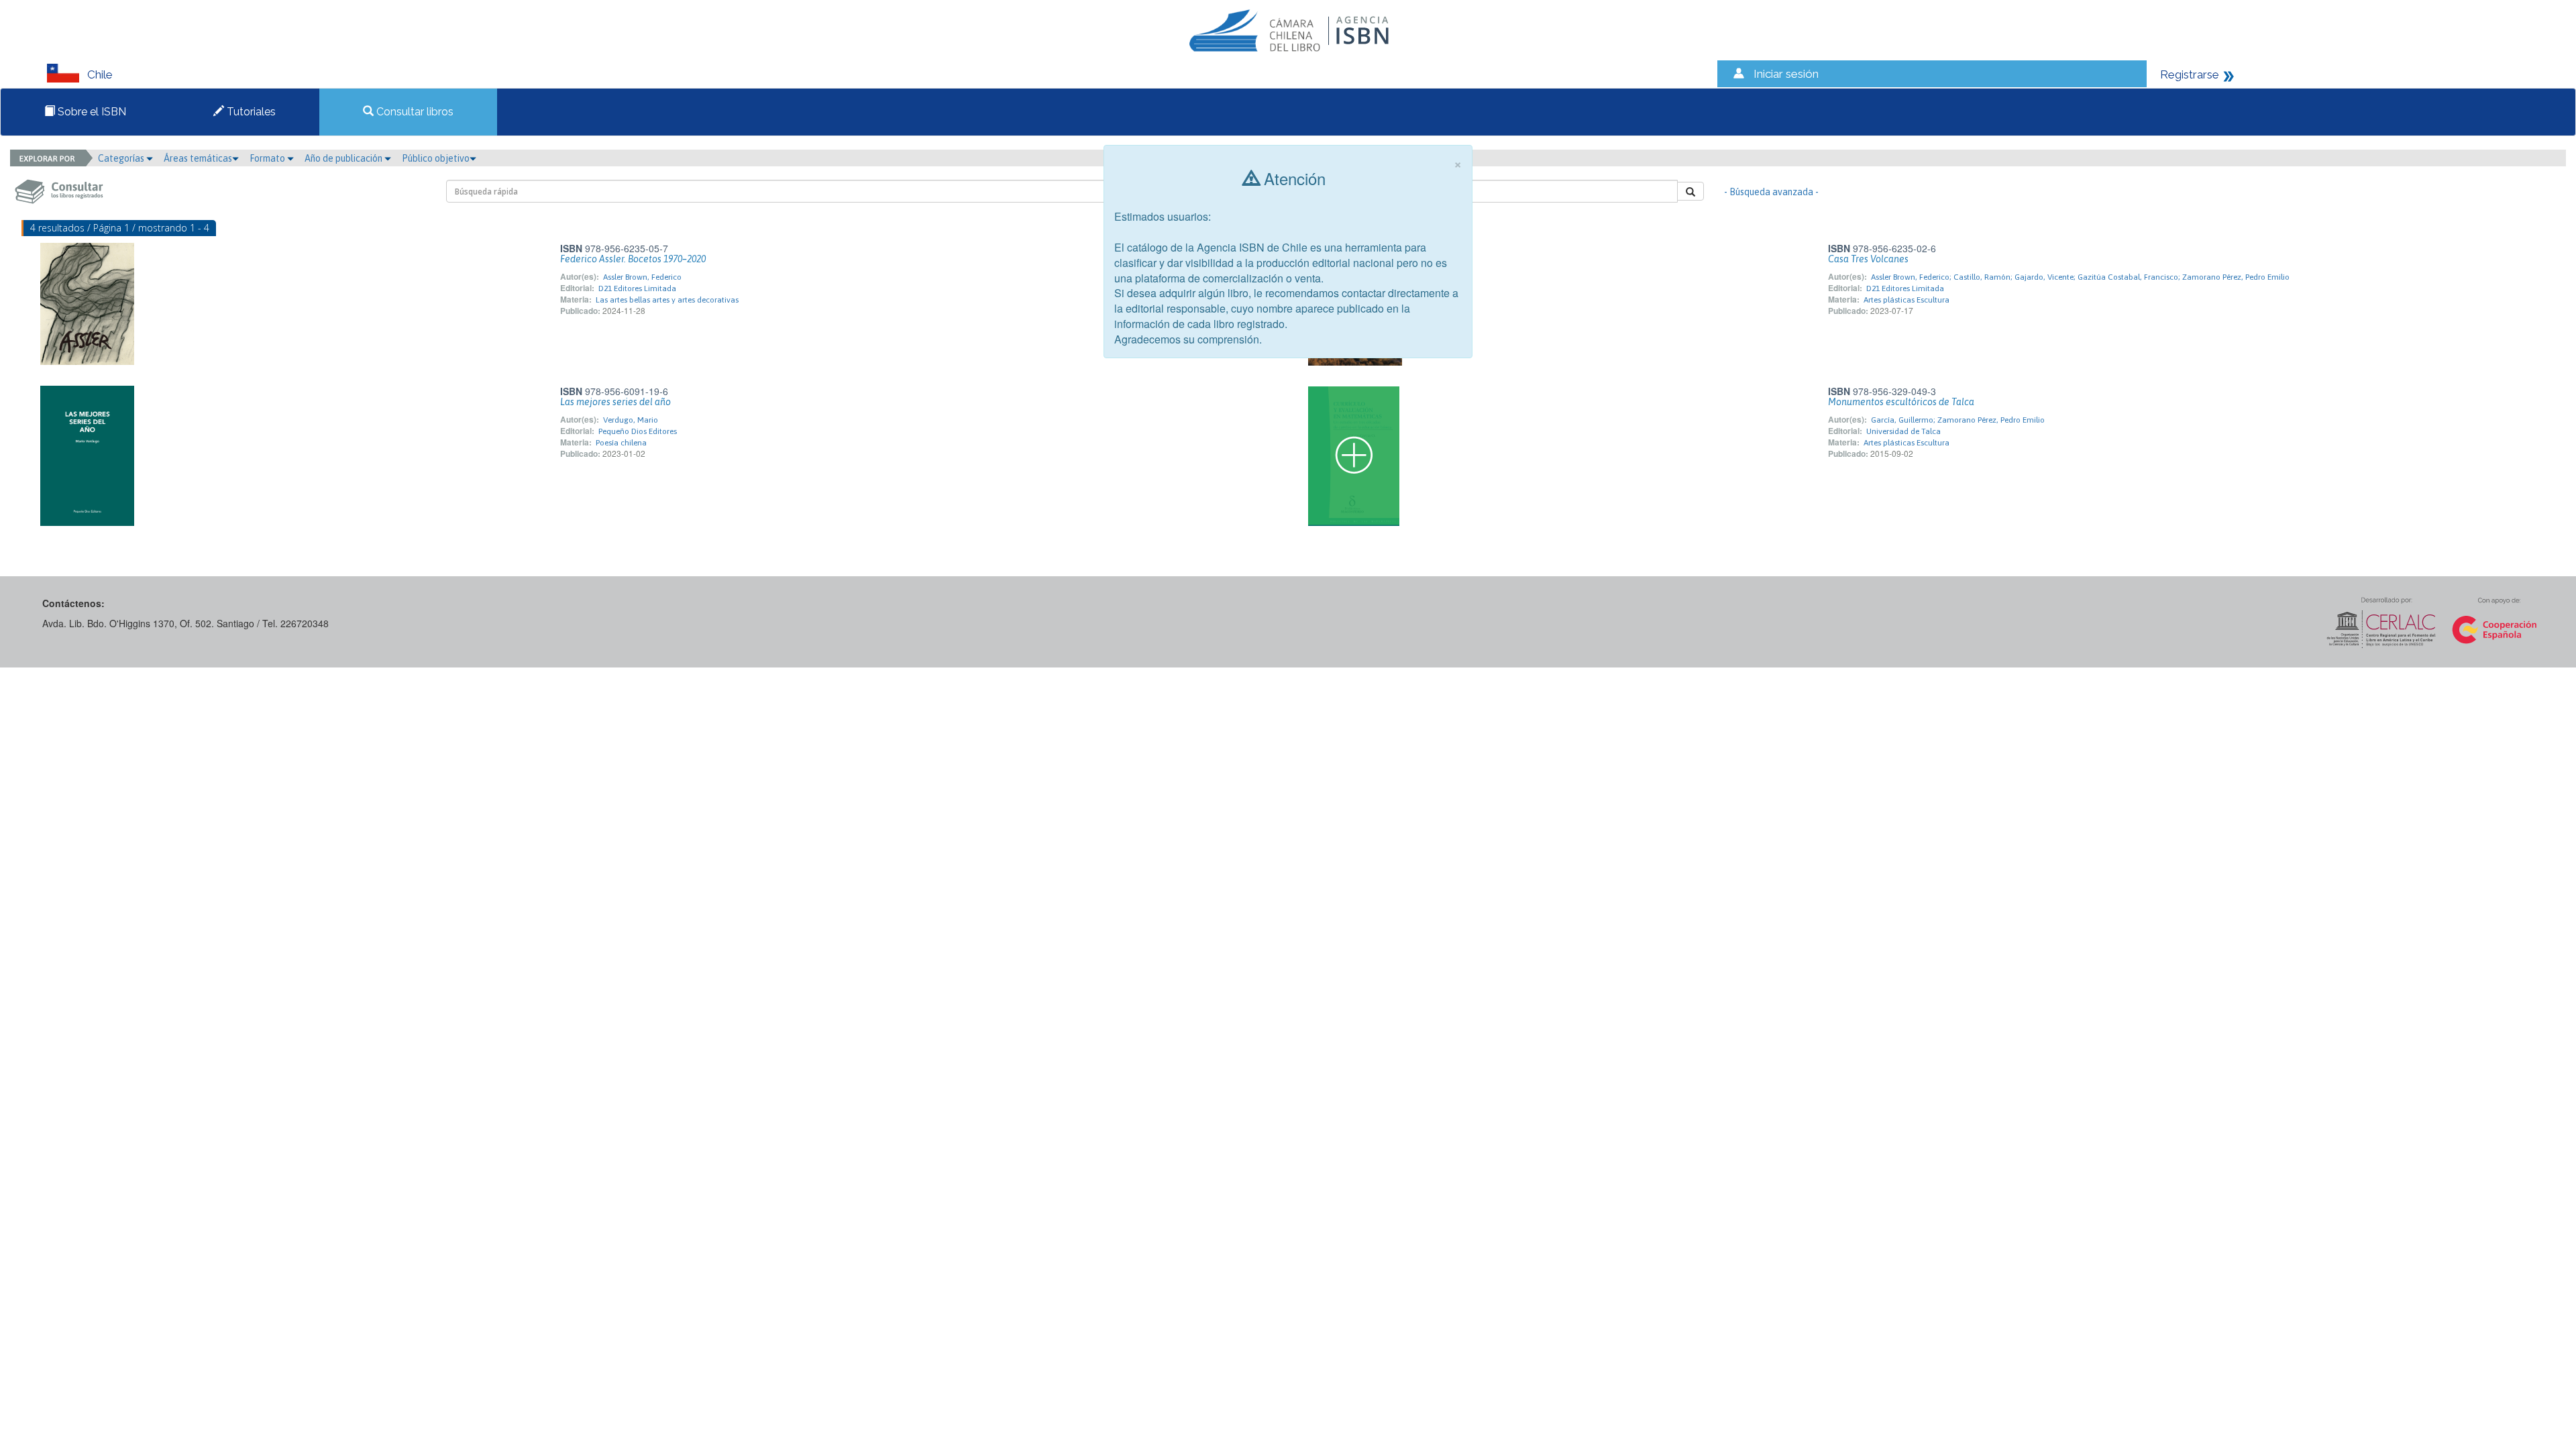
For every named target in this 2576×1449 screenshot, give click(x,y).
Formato (268, 158)
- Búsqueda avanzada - (1771, 192)
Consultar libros (414, 112)
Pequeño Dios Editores (638, 431)
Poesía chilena (621, 443)
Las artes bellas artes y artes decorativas (667, 300)
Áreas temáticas (198, 158)
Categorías (122, 158)
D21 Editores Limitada (637, 288)
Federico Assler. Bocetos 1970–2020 (633, 259)
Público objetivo (436, 158)
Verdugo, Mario (631, 420)
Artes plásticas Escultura (1907, 300)
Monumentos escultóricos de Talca (1901, 402)
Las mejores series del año (615, 402)
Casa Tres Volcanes (1868, 259)
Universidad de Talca (1903, 431)
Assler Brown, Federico (642, 277)
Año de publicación (344, 158)
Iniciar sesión (1786, 74)
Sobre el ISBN (91, 112)
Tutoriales (250, 112)
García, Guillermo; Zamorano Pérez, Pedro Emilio (1958, 420)
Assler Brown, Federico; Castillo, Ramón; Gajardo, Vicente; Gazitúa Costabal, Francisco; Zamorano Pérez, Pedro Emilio (2080, 277)
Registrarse (2190, 74)
